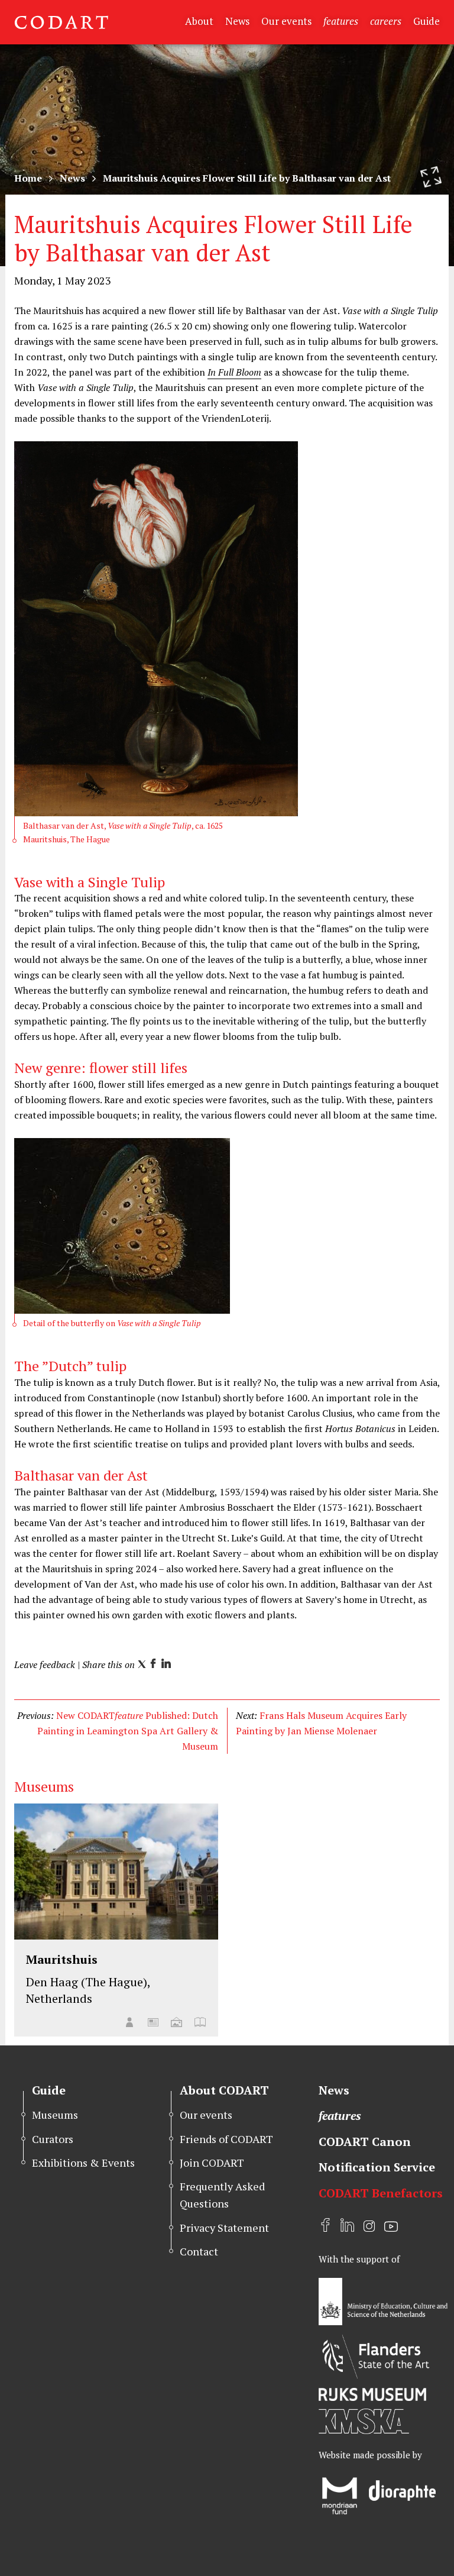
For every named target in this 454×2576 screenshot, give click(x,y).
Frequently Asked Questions (222, 2195)
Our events (286, 21)
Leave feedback (45, 1664)
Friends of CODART (226, 2139)
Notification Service (377, 2167)
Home (28, 178)
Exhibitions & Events (83, 2163)
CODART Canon (365, 2142)
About (199, 21)
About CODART (224, 2090)
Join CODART (212, 2163)
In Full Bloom (234, 372)
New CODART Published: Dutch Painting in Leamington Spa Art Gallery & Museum (128, 1731)
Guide (427, 21)
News (237, 21)
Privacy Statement (224, 2228)
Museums (55, 2115)
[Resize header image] (431, 177)
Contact (199, 2251)
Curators (53, 2139)
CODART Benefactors (381, 2193)
